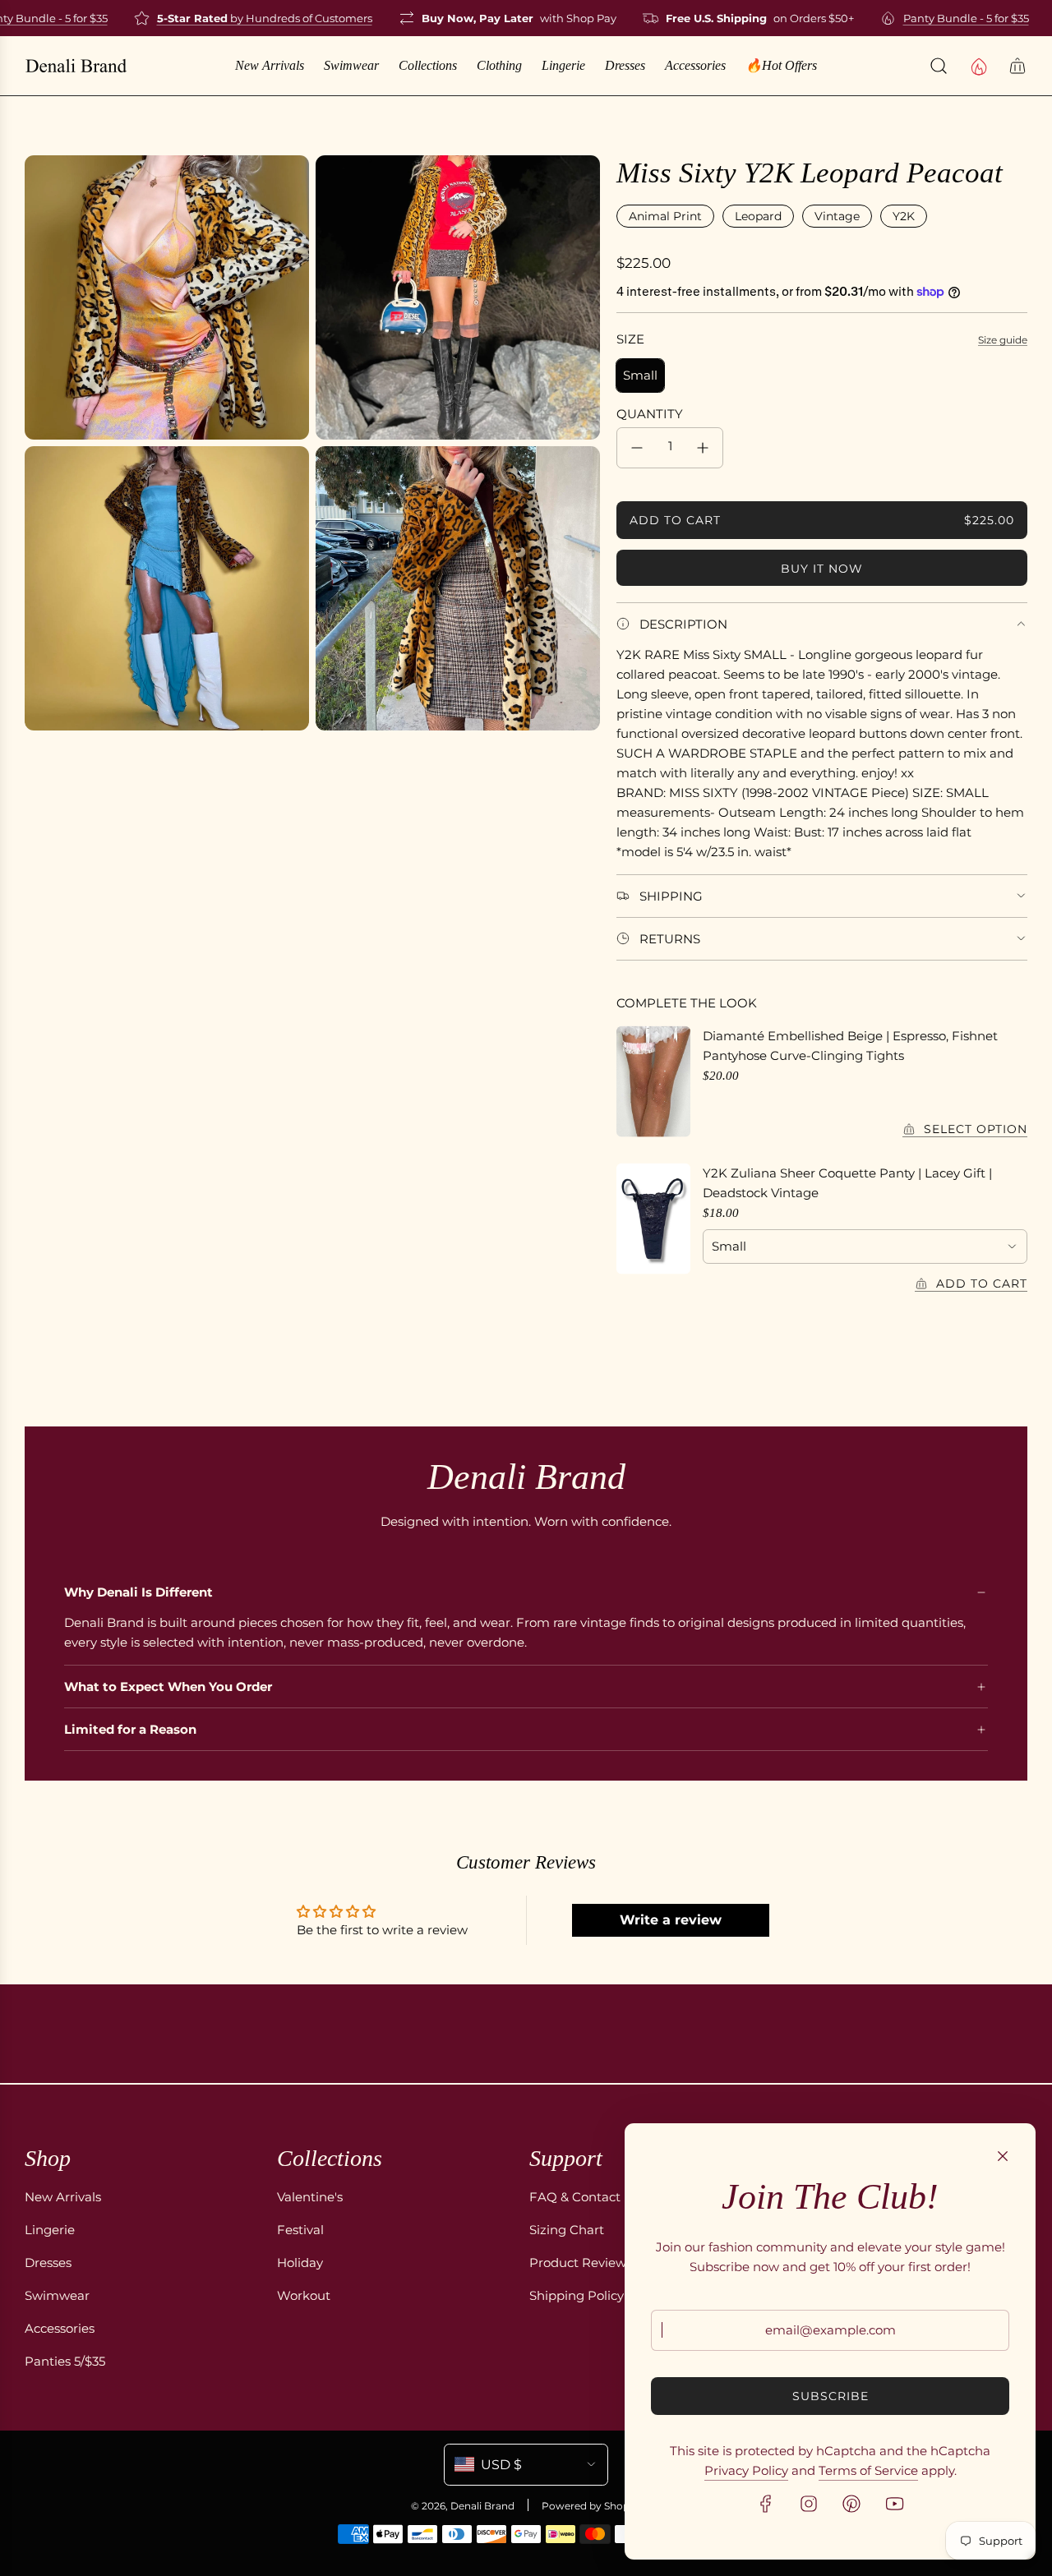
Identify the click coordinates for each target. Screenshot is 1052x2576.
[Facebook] (766, 2504)
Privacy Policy (746, 2470)
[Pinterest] (851, 2504)
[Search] (939, 66)
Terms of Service (868, 2470)
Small (640, 375)
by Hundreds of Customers (243, 18)
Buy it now (822, 569)
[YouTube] (894, 2504)
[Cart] (1017, 66)
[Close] (1003, 2156)
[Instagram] (809, 2504)
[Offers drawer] (978, 66)
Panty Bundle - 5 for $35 (945, 18)
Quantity (650, 414)
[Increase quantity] (703, 448)
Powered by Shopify (591, 2506)
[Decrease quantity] (637, 448)
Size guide (1003, 340)
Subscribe (831, 2396)
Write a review (671, 1920)
